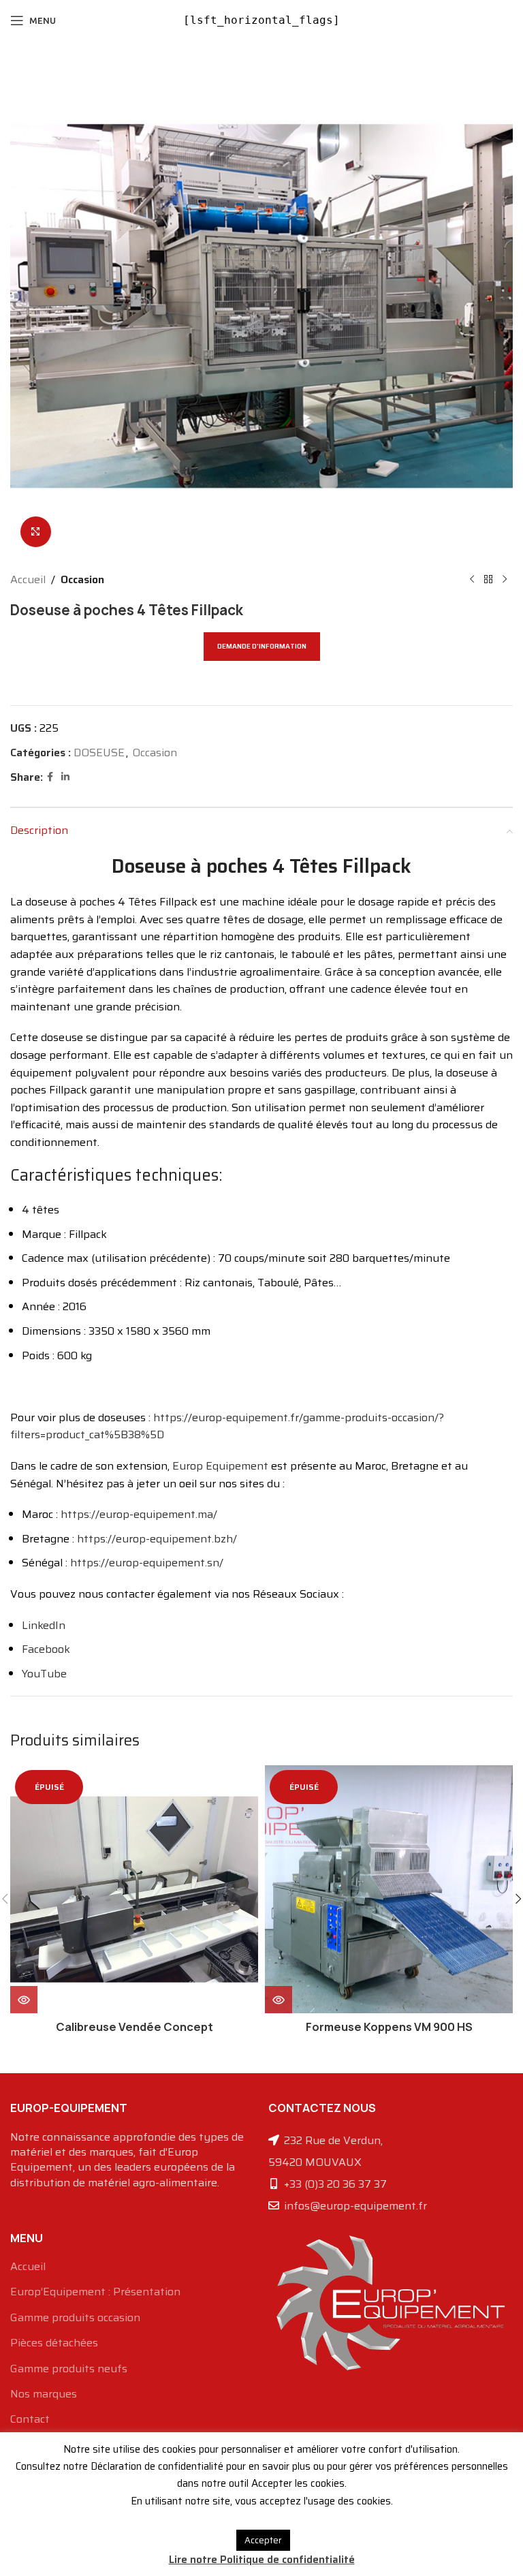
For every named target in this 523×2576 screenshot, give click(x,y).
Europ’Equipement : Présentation (95, 2292)
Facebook (46, 1649)
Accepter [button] (263, 2540)
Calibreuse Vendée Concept (134, 2027)
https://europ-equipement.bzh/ (157, 1539)
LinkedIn (44, 1625)
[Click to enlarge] (36, 532)
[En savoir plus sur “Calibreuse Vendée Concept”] (24, 2000)
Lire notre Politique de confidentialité (262, 2560)
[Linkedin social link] (65, 777)
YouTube (44, 1674)
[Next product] (505, 580)
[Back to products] (488, 580)
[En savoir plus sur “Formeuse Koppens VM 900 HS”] (279, 2000)
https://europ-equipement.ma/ (139, 1514)
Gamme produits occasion (75, 2318)
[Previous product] (472, 580)
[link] (220, 1466)
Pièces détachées (54, 2343)
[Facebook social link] (50, 777)
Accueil (28, 579)
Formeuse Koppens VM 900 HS (389, 2027)
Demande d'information (262, 646)
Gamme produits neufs (69, 2369)
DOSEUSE (99, 752)
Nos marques (44, 2394)
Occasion (82, 579)
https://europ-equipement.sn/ (147, 1563)
